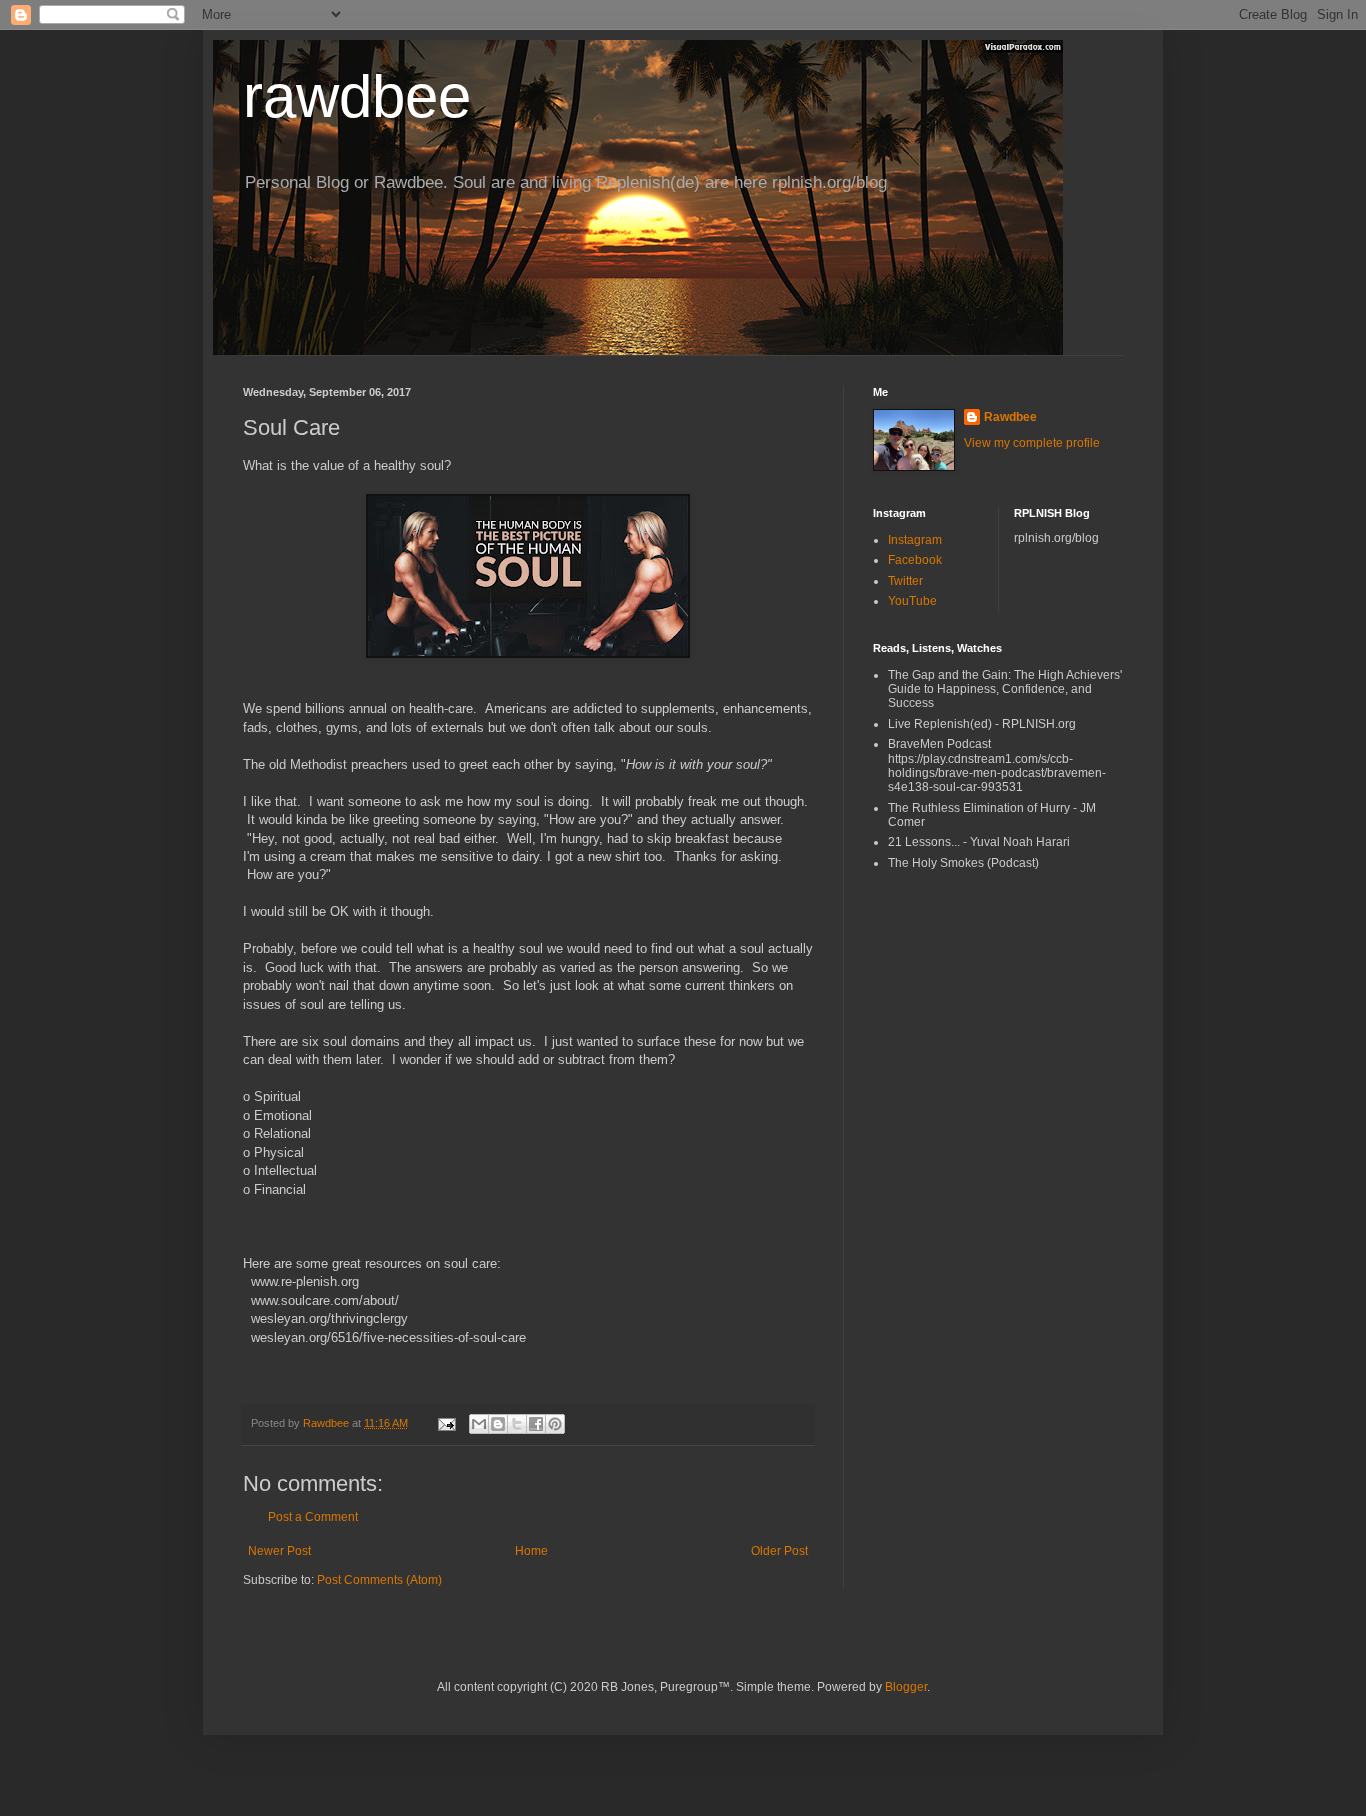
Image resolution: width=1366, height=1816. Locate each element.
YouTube (912, 601)
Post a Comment (313, 1517)
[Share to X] (517, 1424)
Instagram (915, 540)
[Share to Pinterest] (555, 1424)
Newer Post (279, 1551)
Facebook (915, 560)
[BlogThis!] (498, 1424)
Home (531, 1551)
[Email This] (479, 1424)
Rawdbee (1010, 417)
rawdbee (357, 96)
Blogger (906, 1687)
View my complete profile (1032, 443)
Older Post (779, 1551)
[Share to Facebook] (536, 1424)
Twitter (905, 581)
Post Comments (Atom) (379, 1580)
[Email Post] (446, 1423)
